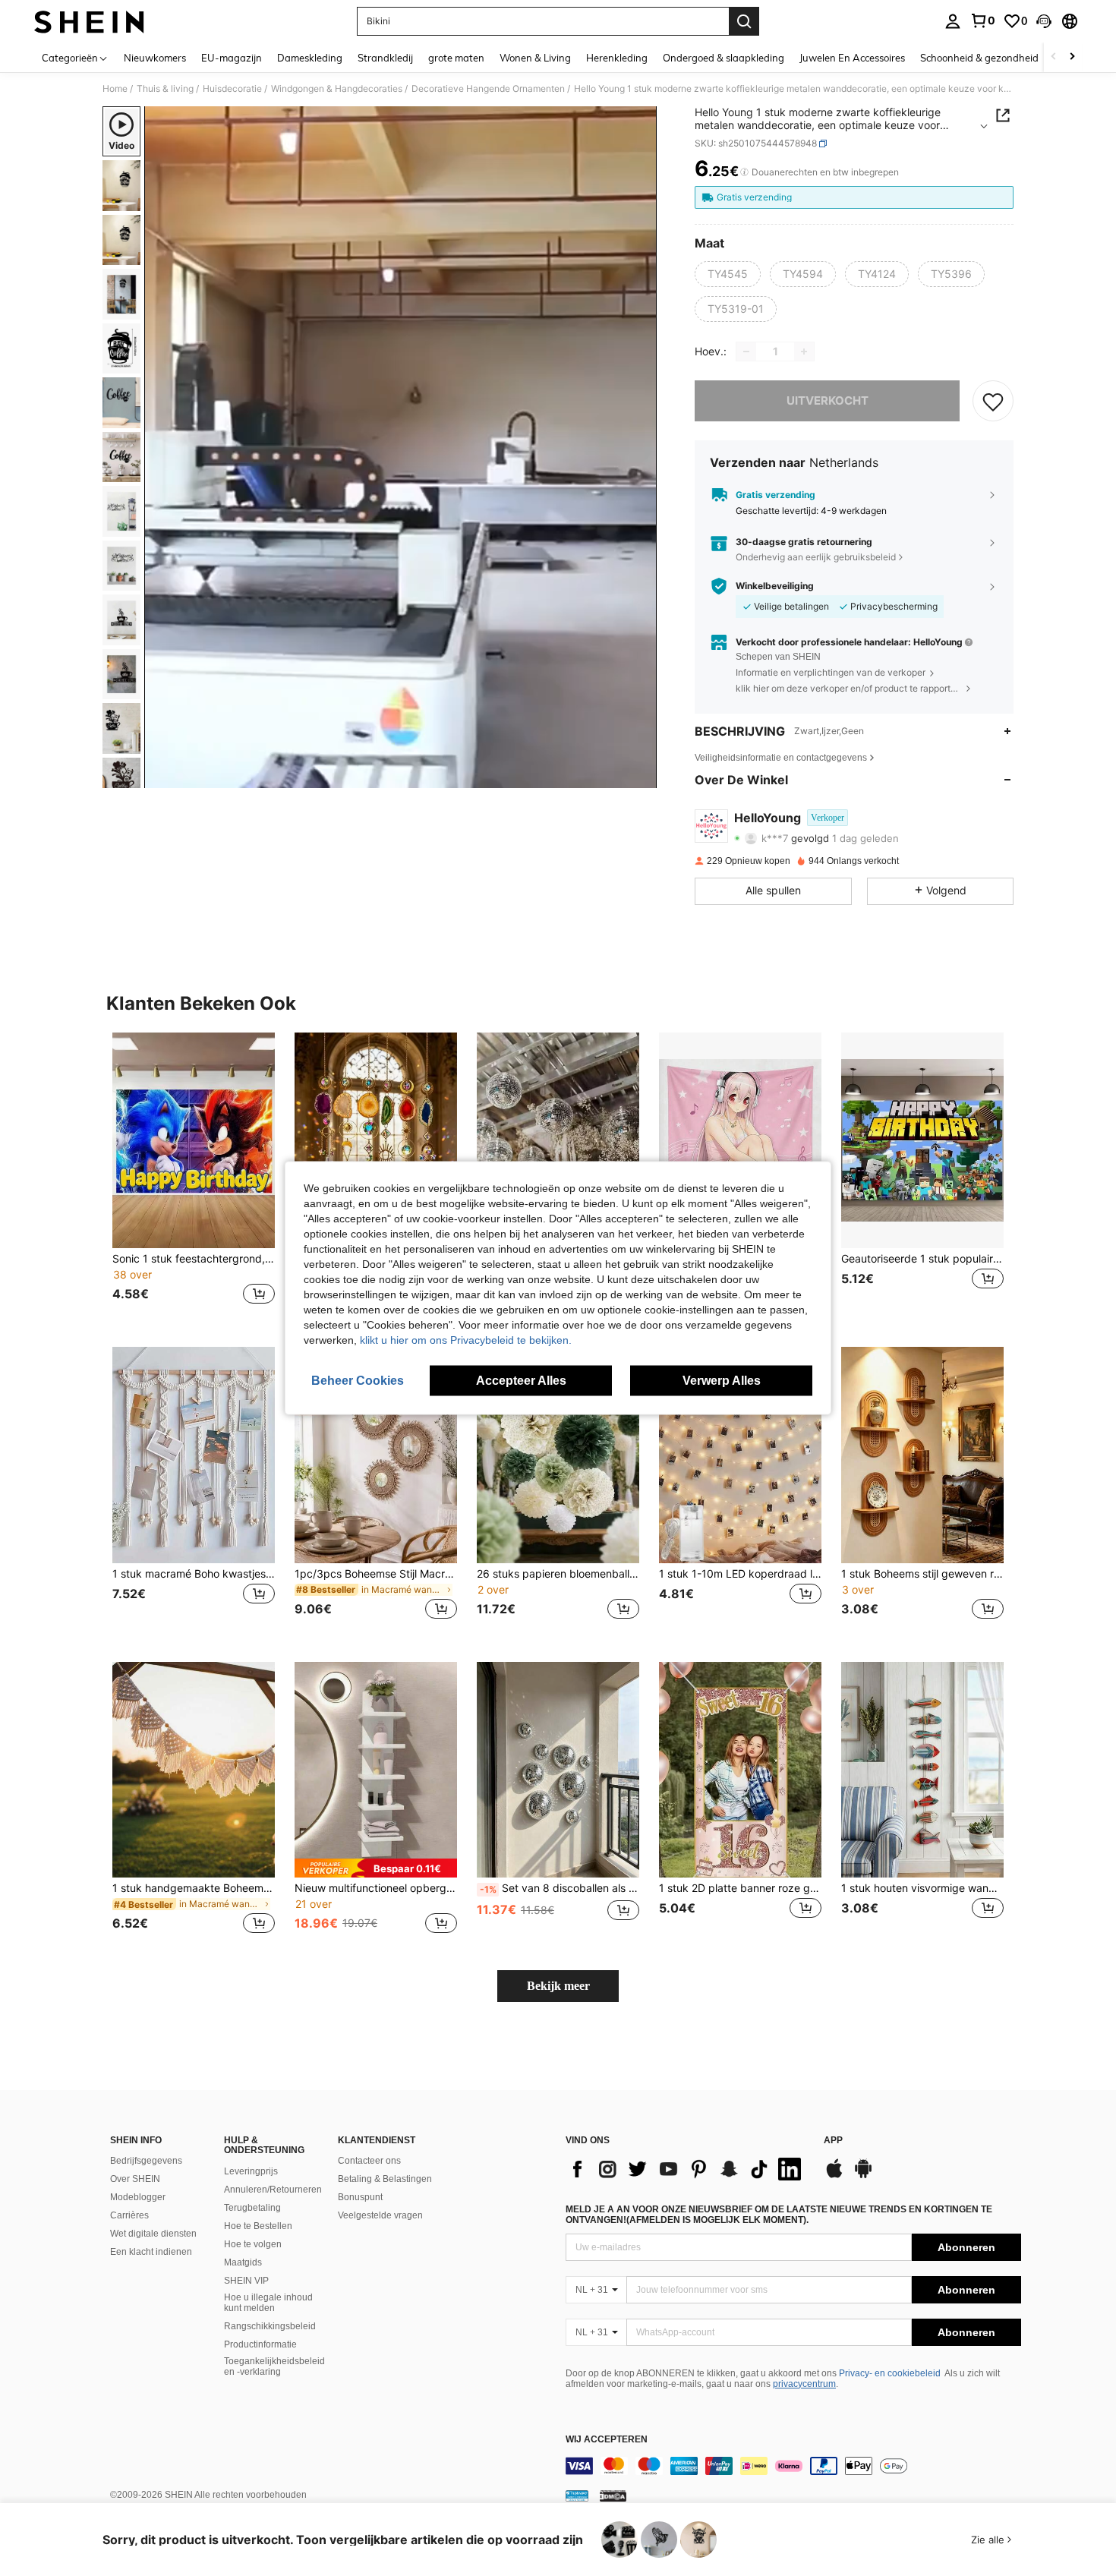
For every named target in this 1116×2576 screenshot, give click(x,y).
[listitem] (194, 1178)
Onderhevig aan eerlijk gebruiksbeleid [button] (816, 557)
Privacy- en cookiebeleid (890, 2373)
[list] (687, 2169)
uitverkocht (828, 400)
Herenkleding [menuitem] (617, 58)
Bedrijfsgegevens (146, 2161)
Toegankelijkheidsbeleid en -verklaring (274, 2366)
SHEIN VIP (246, 2281)
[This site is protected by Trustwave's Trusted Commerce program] (577, 2496)
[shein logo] (89, 21)
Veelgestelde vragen (380, 2215)
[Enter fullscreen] (641, 776)
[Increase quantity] (804, 352)
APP (833, 2141)
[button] (1044, 21)
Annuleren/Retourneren (273, 2190)
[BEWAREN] (993, 401)
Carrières (129, 2215)
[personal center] (953, 21)
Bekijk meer (558, 1986)
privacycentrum (804, 2384)
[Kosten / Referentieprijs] (744, 172)
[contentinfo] (793, 2466)
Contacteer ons (369, 2161)
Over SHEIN (135, 2179)
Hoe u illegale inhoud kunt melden (268, 2303)
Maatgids (243, 2262)
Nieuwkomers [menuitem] (155, 58)
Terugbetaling (252, 2208)
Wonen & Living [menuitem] (535, 58)
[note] (376, 1868)
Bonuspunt (360, 2197)
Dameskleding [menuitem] (310, 58)
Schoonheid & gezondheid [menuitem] (979, 58)
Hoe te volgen (253, 2244)
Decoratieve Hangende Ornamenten (488, 89)
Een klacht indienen (151, 2252)
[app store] (834, 2176)
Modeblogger (138, 2197)
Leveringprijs (251, 2171)
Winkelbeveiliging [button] (775, 586)
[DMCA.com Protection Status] (613, 2496)
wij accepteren (607, 2440)
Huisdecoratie (232, 89)
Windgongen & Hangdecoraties (337, 89)
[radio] (728, 274)
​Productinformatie (260, 2344)
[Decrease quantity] (746, 352)
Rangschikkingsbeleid (270, 2326)
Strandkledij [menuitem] (385, 58)
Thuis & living (165, 89)
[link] (982, 20)
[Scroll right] (1072, 57)
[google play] (863, 2176)
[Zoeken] (744, 21)
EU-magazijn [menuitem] (232, 58)
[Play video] (401, 447)
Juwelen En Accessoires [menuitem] (852, 58)
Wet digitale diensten (153, 2234)
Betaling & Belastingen (385, 2179)
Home (115, 89)
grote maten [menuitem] (456, 58)
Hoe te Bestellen (258, 2226)
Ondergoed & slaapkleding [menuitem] (724, 58)
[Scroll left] (1054, 57)
